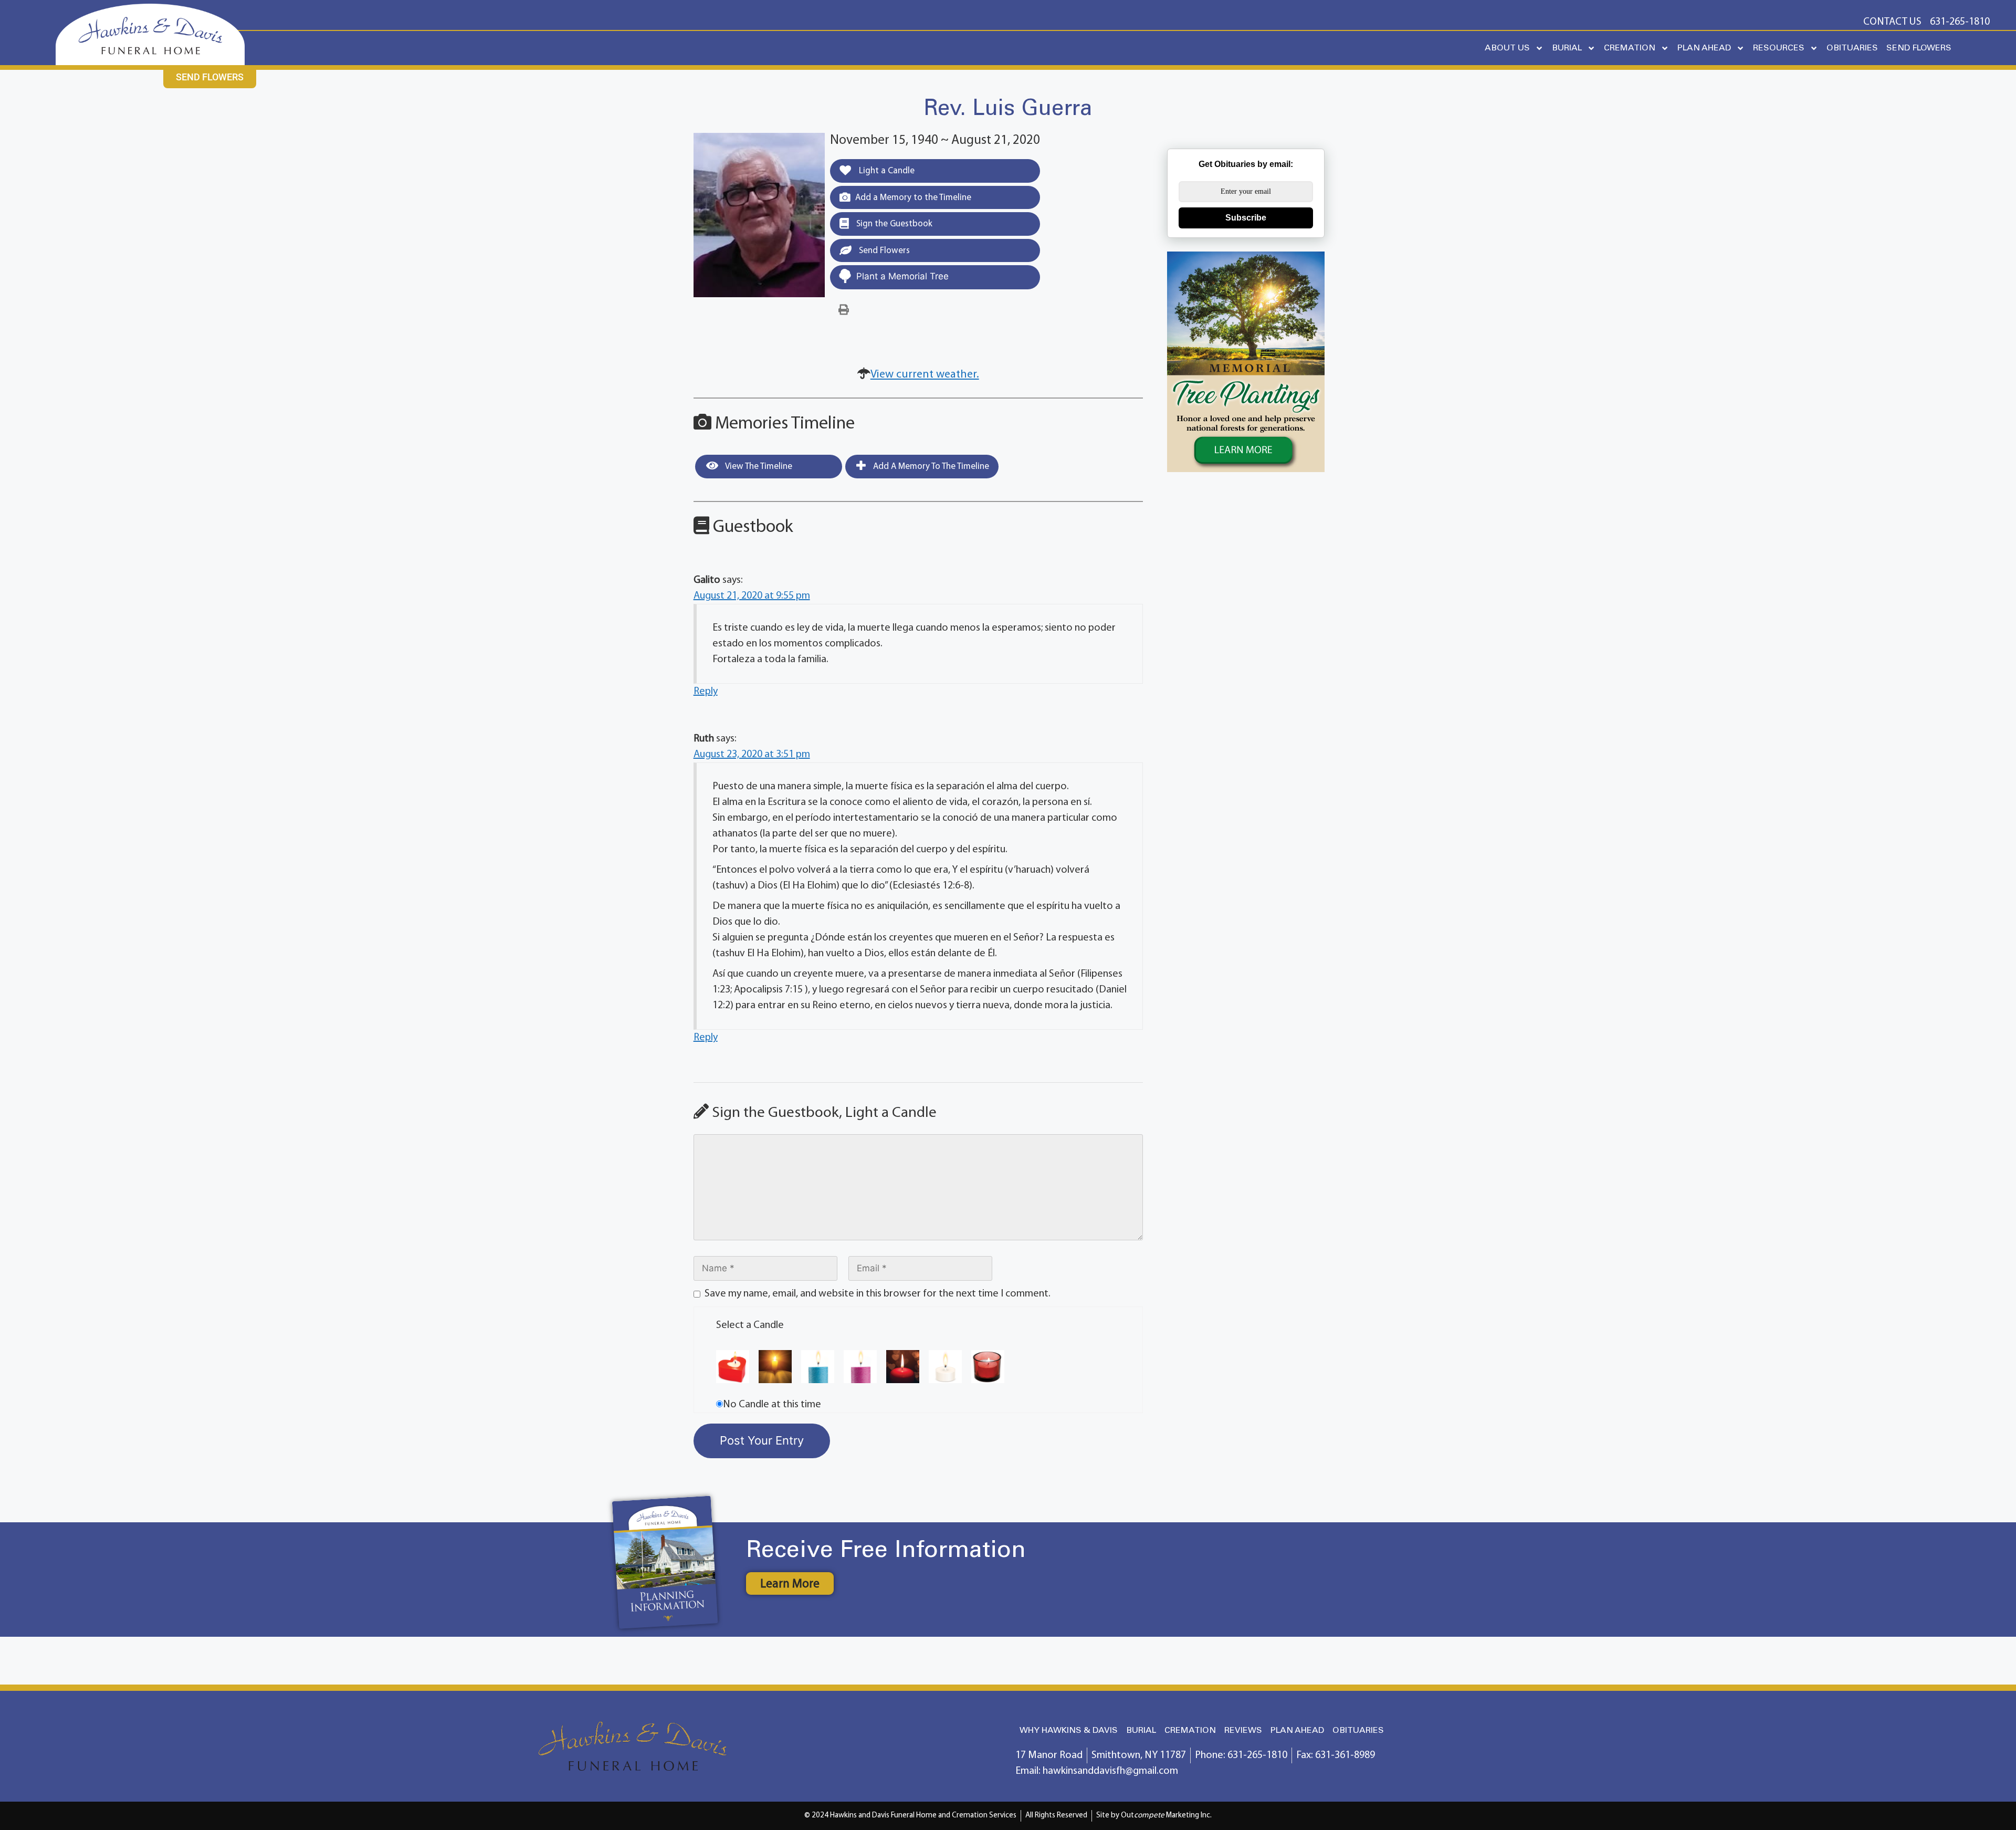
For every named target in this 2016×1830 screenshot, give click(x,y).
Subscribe (1246, 218)
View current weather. (925, 375)
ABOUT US (1507, 48)
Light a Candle (886, 171)
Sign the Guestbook (893, 224)
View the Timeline (758, 467)
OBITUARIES (1852, 48)
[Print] (844, 310)
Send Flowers (883, 251)
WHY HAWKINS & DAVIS (1069, 1730)
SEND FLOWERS (1919, 48)
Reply (706, 692)
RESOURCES (1779, 48)
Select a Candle (750, 1325)
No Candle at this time (772, 1405)
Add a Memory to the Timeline (913, 198)
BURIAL (1567, 48)
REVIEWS (1243, 1730)
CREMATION (1630, 48)
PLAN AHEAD (1704, 48)
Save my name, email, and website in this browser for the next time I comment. (878, 1294)
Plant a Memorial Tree (902, 276)
